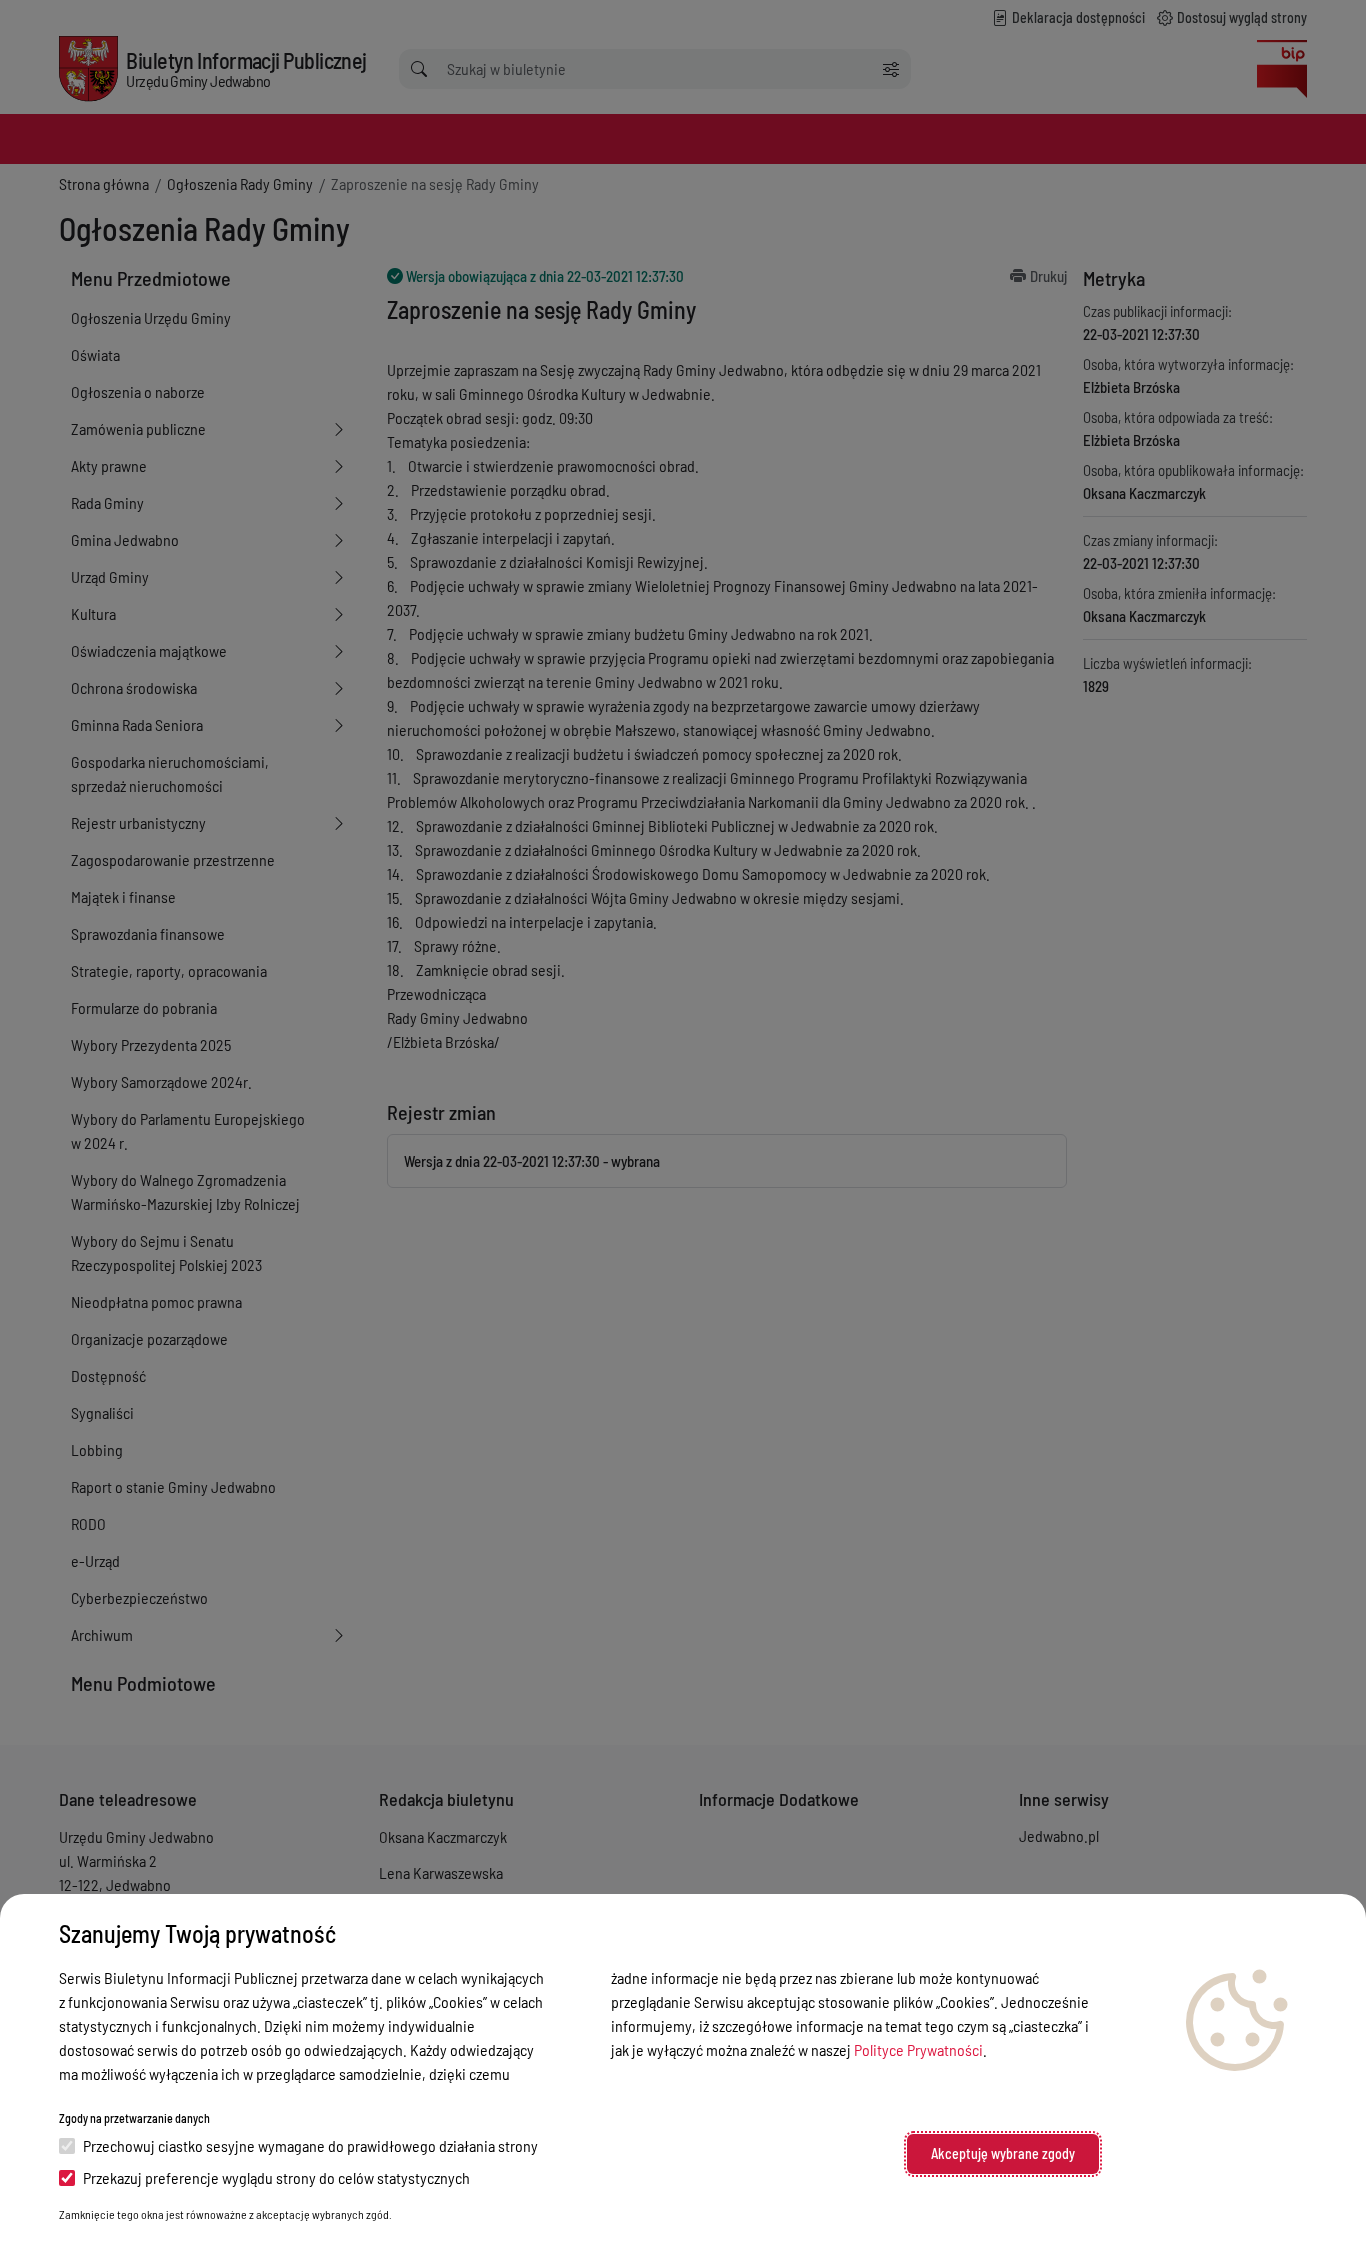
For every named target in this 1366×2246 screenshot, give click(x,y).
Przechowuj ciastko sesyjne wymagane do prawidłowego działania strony (310, 2145)
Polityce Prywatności (918, 2049)
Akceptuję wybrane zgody (1003, 2153)
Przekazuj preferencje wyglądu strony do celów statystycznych (276, 2177)
